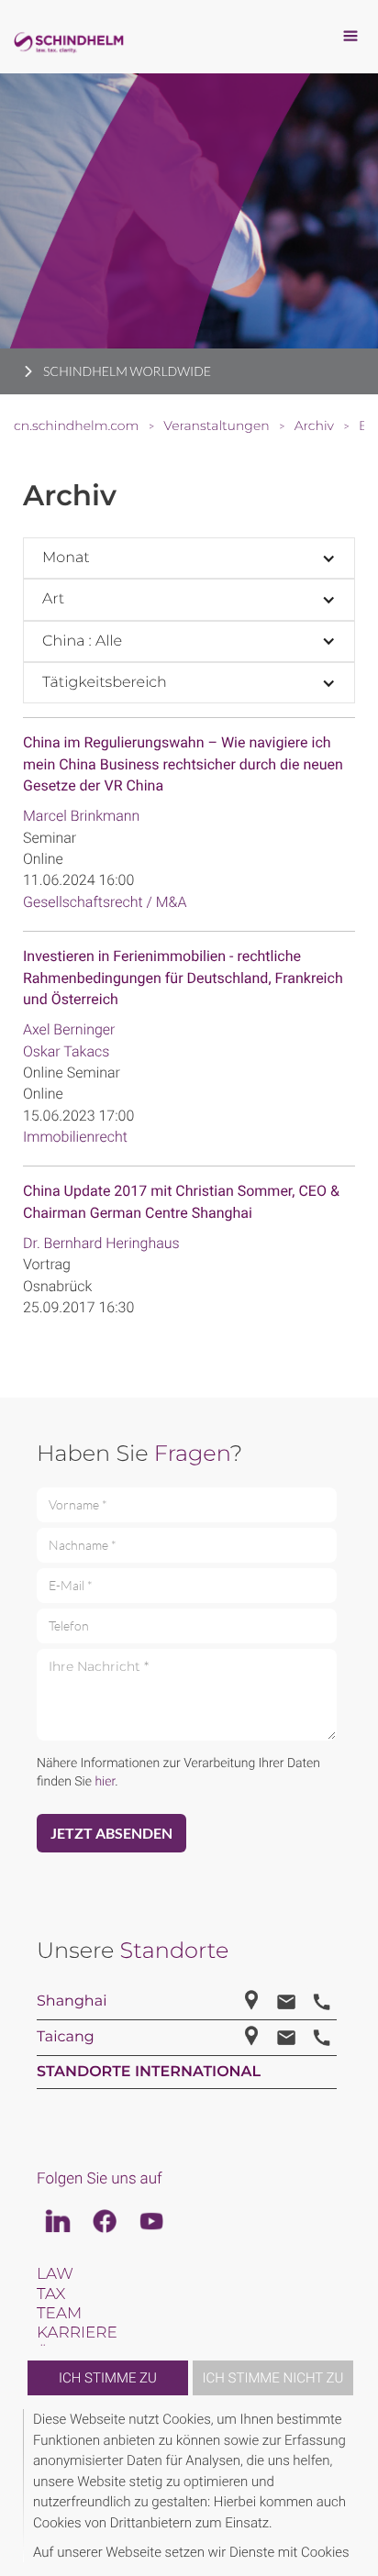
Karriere (77, 2333)
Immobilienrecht (75, 1137)
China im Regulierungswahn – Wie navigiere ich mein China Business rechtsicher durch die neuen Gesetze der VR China (183, 764)
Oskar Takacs (66, 1051)
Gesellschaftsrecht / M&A (105, 902)
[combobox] (189, 558)
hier (105, 1782)
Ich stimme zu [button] (108, 2378)
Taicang (66, 2037)
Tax (51, 2294)
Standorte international (149, 2072)
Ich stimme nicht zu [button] (273, 2378)
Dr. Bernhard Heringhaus (101, 1243)
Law (55, 2274)
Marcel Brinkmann (81, 816)
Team (59, 2314)
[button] (352, 2486)
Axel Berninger (69, 1029)
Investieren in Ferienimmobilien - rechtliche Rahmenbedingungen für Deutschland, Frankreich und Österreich (183, 978)
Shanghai (72, 2001)
